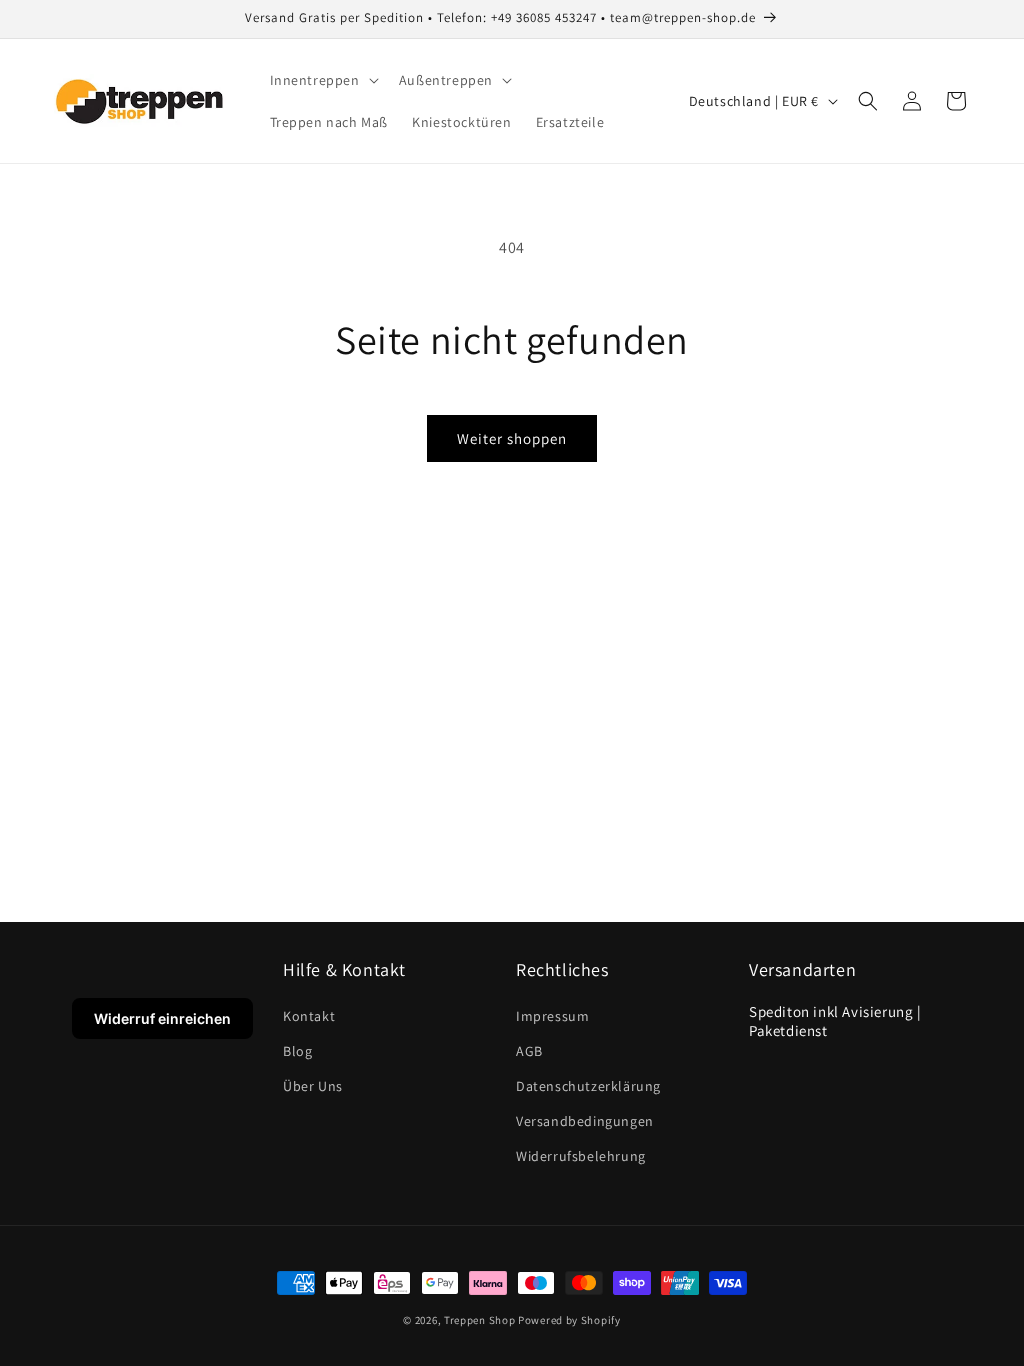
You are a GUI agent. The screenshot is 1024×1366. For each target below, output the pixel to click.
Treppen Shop (479, 1320)
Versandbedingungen (585, 1121)
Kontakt (309, 1016)
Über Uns (313, 1086)
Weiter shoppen (512, 438)
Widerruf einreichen (162, 1018)
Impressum (552, 1016)
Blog (297, 1051)
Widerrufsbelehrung (581, 1156)
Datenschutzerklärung (588, 1086)
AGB (529, 1051)
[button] (322, 80)
